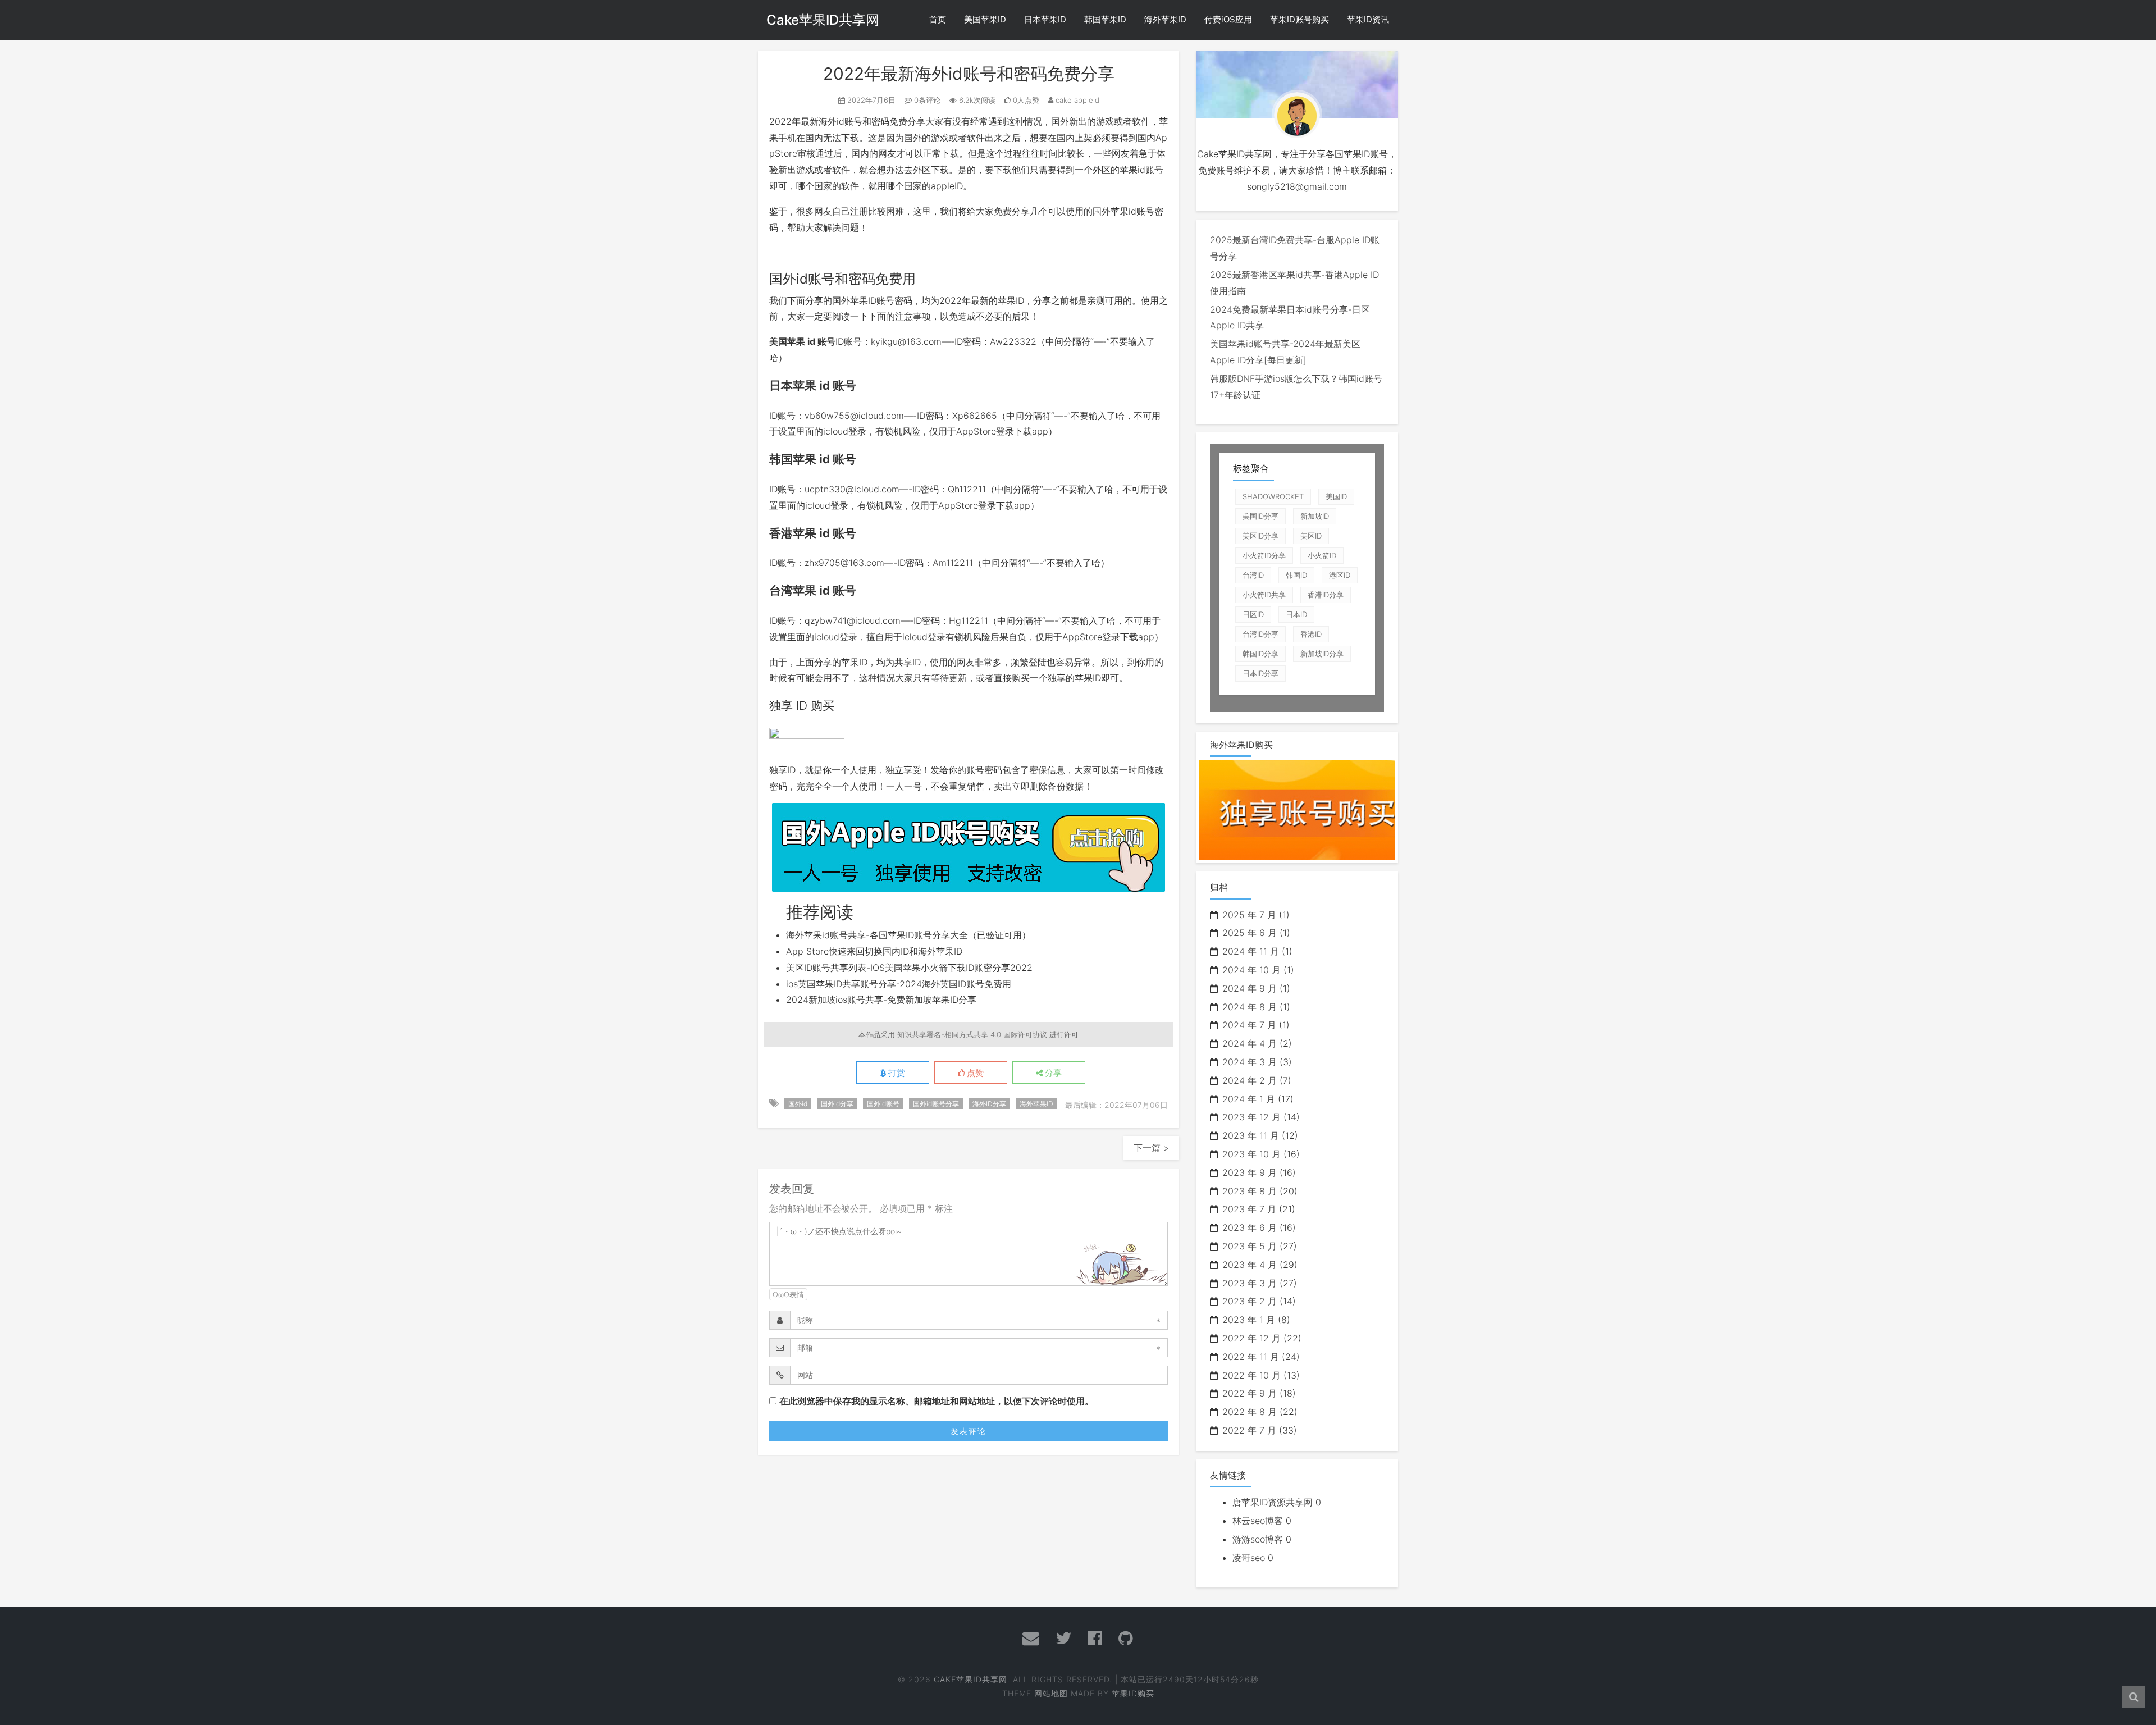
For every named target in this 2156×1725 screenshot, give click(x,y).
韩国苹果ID (1105, 19)
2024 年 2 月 (1250, 1080)
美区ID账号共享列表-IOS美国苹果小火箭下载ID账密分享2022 (909, 968)
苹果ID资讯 (1368, 19)
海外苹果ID (1165, 19)
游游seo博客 (1258, 1539)
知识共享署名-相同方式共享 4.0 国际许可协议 (972, 1034)
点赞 (974, 1073)
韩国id (1296, 575)
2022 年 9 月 (1250, 1393)
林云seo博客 (1258, 1521)
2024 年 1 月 (1249, 1099)
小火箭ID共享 (1264, 595)
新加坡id (1315, 516)
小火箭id (1322, 555)
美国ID (1336, 496)
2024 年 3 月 (1250, 1062)
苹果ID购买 (1133, 1693)
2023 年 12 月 (1251, 1117)
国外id (798, 1104)
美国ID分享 (1260, 516)
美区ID (1311, 536)
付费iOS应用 (1228, 19)
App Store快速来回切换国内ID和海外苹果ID (874, 951)
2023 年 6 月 (1250, 1227)
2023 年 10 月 (1251, 1154)
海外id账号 (841, 121)
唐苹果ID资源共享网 (1273, 1502)
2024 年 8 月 (1250, 1007)
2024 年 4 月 (1250, 1043)
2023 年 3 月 (1250, 1283)
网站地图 (1051, 1693)
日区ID (1253, 614)
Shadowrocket (1273, 496)
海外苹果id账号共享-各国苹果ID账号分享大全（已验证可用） (908, 935)
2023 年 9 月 (1250, 1172)
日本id (1296, 614)
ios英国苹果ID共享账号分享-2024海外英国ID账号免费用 (899, 984)
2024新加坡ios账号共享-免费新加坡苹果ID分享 (881, 1000)
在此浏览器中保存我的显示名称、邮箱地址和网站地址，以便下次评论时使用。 (937, 1401)
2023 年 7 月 (1249, 1209)
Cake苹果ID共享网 (823, 20)
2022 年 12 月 (1251, 1338)
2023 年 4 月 (1250, 1265)
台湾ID (1253, 575)
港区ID (1340, 575)
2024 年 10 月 (1251, 970)
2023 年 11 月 (1251, 1135)
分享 (1052, 1073)
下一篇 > (1151, 1148)
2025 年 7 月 (1249, 915)
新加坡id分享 (1322, 654)
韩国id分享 (1260, 654)
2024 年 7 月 (1249, 1025)
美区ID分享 (1260, 536)
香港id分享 (1326, 595)
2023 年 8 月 (1250, 1191)
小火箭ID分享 (1264, 555)
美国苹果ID (985, 19)
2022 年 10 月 (1251, 1375)
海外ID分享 (989, 1104)
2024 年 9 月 (1250, 988)
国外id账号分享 (936, 1104)
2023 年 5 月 (1250, 1246)
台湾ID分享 (1260, 634)
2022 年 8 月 (1250, 1412)
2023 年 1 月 (1249, 1320)
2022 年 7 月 (1249, 1430)
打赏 (896, 1073)
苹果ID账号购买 (1299, 19)
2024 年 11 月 (1251, 951)
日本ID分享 (1260, 673)
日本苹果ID (1045, 19)
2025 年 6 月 (1250, 933)
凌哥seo (1249, 1558)
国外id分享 (837, 1104)
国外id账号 (883, 1104)
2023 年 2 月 (1250, 1301)
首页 (938, 19)
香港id (1311, 634)
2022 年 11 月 (1251, 1357)
